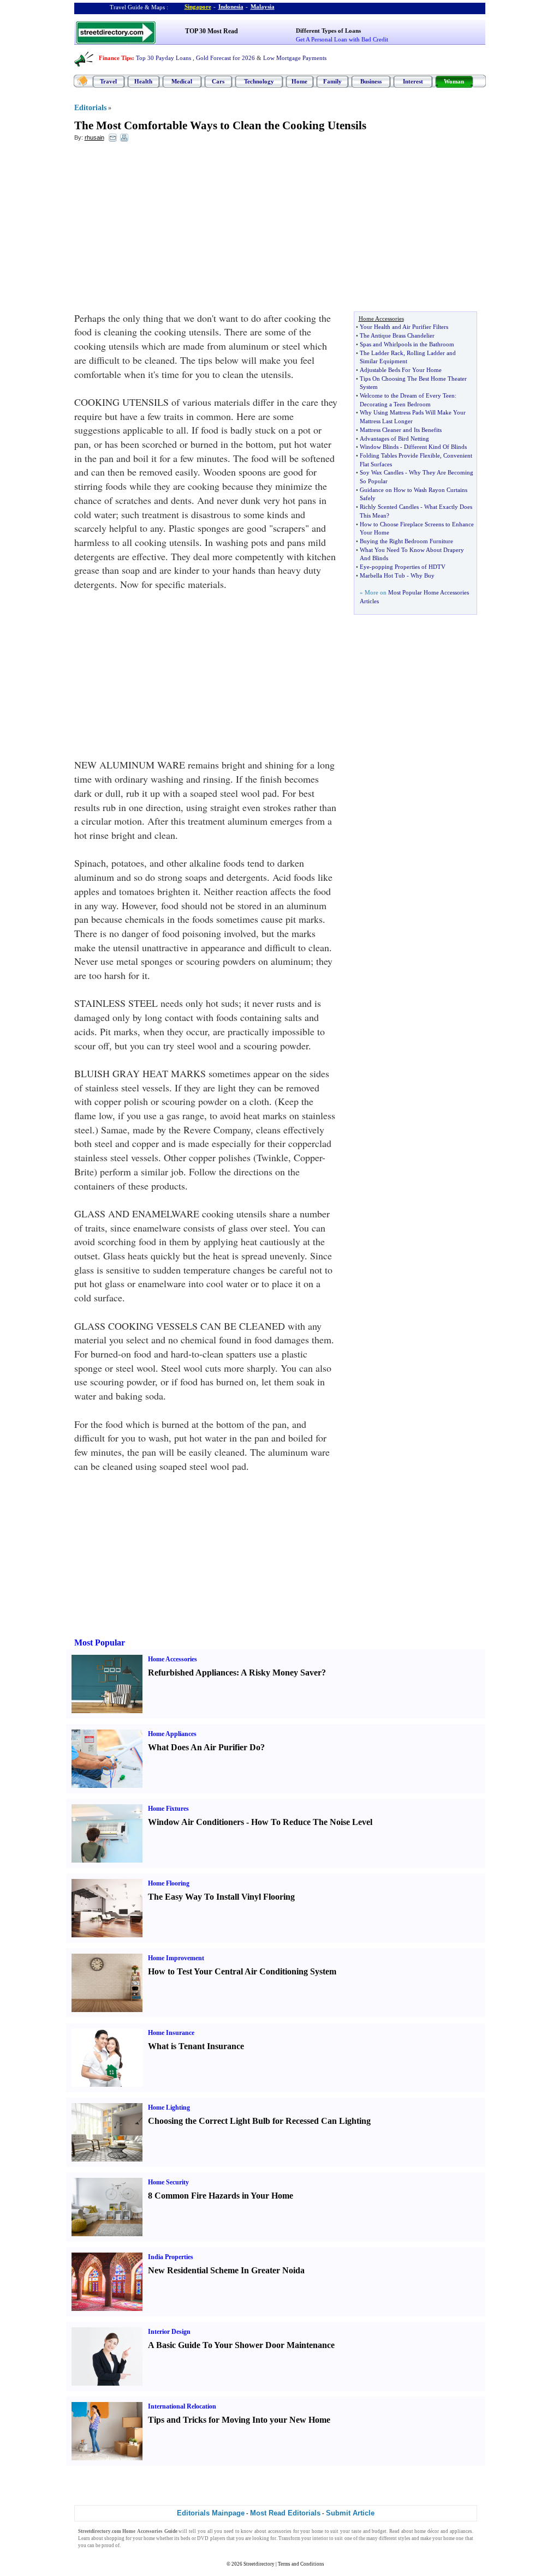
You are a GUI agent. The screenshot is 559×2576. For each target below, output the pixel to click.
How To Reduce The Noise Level (312, 1822)
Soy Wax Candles (382, 472)
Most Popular (100, 1643)
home (317, 2531)
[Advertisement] (163, 230)
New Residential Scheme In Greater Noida (226, 2270)
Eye (365, 567)
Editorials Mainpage (211, 2513)
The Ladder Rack (382, 353)
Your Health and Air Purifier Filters (404, 327)
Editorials (90, 108)
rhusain (94, 137)
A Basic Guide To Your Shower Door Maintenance (241, 2345)
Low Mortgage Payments (295, 58)
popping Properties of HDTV (409, 567)
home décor (427, 2531)
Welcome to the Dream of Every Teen (407, 395)
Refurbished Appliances (192, 1673)
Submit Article (350, 2513)
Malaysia (263, 7)
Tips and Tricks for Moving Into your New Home (239, 2420)
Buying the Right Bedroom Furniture (406, 541)
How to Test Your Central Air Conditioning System (242, 1971)
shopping (114, 2538)
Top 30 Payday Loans (163, 58)
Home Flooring (169, 1883)
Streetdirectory (259, 2564)
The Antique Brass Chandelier (397, 335)
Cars (218, 81)
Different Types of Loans (328, 31)
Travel (108, 81)
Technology (259, 81)
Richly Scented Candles (389, 507)
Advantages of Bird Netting (394, 439)
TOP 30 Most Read (212, 31)
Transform (289, 2538)
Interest (413, 81)
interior (320, 2538)
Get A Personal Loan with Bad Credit (342, 39)
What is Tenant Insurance (196, 2046)
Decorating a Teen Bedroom (395, 404)
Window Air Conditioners (196, 1822)
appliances (461, 2531)
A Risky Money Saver (281, 1673)
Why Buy (423, 575)
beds (186, 2538)
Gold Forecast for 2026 (225, 58)
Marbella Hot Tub (382, 575)
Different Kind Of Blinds (435, 447)
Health (143, 81)
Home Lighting (169, 2107)
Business (371, 81)
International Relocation (182, 2406)
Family (332, 81)
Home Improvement (176, 1958)
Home (299, 81)
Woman (454, 81)
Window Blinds (379, 447)
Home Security (168, 2182)
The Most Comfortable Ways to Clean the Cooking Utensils (220, 125)
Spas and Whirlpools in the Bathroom (407, 344)
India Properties (171, 2257)
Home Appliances (172, 1734)
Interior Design (169, 2332)
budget (379, 2531)
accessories (280, 2531)
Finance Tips (115, 58)
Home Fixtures (168, 1809)
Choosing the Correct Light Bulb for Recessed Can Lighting (259, 2121)
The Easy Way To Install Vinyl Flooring (221, 1897)
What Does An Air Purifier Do (204, 1747)
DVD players (211, 2538)
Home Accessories (173, 1659)
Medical (182, 81)
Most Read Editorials (285, 2513)
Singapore (198, 7)
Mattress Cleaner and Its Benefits (401, 430)
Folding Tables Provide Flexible (400, 455)
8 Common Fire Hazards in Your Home (221, 2196)
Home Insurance (171, 2033)
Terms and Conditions (301, 2564)
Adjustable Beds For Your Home (401, 370)
